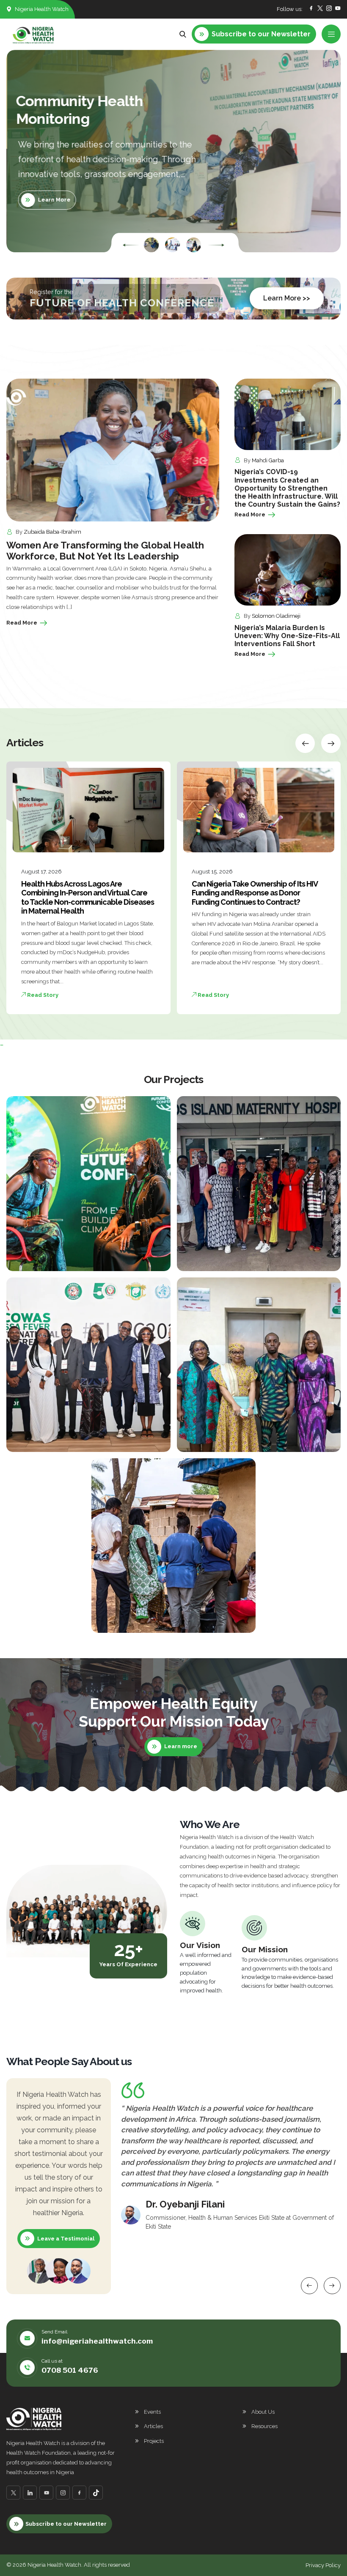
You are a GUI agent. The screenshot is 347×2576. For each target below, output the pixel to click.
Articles (153, 2426)
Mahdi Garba (268, 460)
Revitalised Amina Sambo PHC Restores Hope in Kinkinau (258, 888)
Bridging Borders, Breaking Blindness (155, 1620)
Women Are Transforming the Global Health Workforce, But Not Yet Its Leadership (105, 551)
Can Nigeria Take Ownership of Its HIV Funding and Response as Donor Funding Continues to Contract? (84, 893)
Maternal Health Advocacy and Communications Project (245, 1258)
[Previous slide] (131, 245)
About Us (263, 2412)
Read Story (42, 995)
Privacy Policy (323, 2565)
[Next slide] (216, 245)
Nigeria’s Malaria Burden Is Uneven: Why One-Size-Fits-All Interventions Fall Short (287, 636)
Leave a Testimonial (66, 2239)
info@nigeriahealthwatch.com (97, 2341)
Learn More (54, 200)
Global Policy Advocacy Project (64, 1258)
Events (152, 2412)
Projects (154, 2441)
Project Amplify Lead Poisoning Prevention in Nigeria (234, 1439)
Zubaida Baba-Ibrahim (52, 532)
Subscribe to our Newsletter (66, 2524)
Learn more (181, 1746)
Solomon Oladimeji (276, 616)
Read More (22, 623)
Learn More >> (287, 298)
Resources (264, 2426)
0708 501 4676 (70, 2370)
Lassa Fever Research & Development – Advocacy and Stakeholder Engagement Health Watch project (76, 1439)
